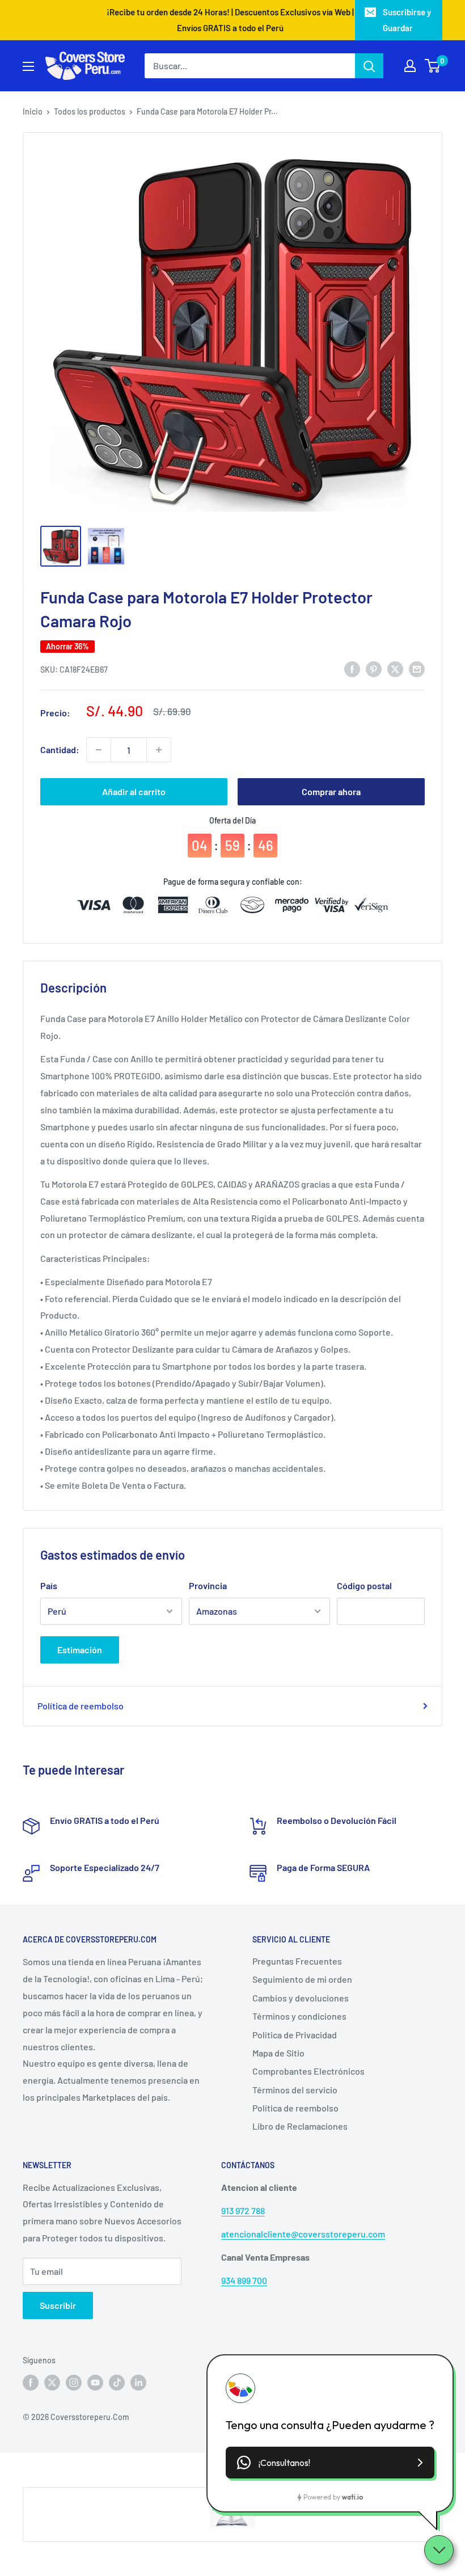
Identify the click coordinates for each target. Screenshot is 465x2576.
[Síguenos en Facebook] (31, 2383)
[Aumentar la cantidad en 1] (159, 750)
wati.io (352, 2497)
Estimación (80, 1650)
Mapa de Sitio (278, 2053)
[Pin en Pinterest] (374, 668)
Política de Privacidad (295, 2035)
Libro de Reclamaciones (300, 2126)
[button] (330, 2463)
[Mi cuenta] (410, 66)
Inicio (33, 111)
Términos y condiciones (299, 2016)
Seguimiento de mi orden (302, 1979)
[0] (433, 66)
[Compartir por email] (417, 668)
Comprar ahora (331, 791)
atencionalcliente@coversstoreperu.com (303, 2234)
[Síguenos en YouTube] (95, 2383)
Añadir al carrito (134, 791)
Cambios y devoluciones (301, 1998)
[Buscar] (369, 66)
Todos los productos (90, 111)
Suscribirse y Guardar (407, 20)
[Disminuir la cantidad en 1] (99, 750)
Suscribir (58, 2305)
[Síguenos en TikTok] (117, 2383)
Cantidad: (60, 749)
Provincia (208, 1585)
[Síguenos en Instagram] (74, 2383)
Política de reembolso (81, 1706)
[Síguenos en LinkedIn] (138, 2383)
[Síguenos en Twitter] (52, 2383)
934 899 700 (244, 2280)
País (49, 1585)
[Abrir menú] (28, 66)
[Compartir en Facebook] (352, 668)
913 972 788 (243, 2210)
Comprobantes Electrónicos (308, 2071)
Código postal (364, 1585)
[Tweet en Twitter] (395, 668)
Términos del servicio (295, 2090)
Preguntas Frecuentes (297, 1961)
